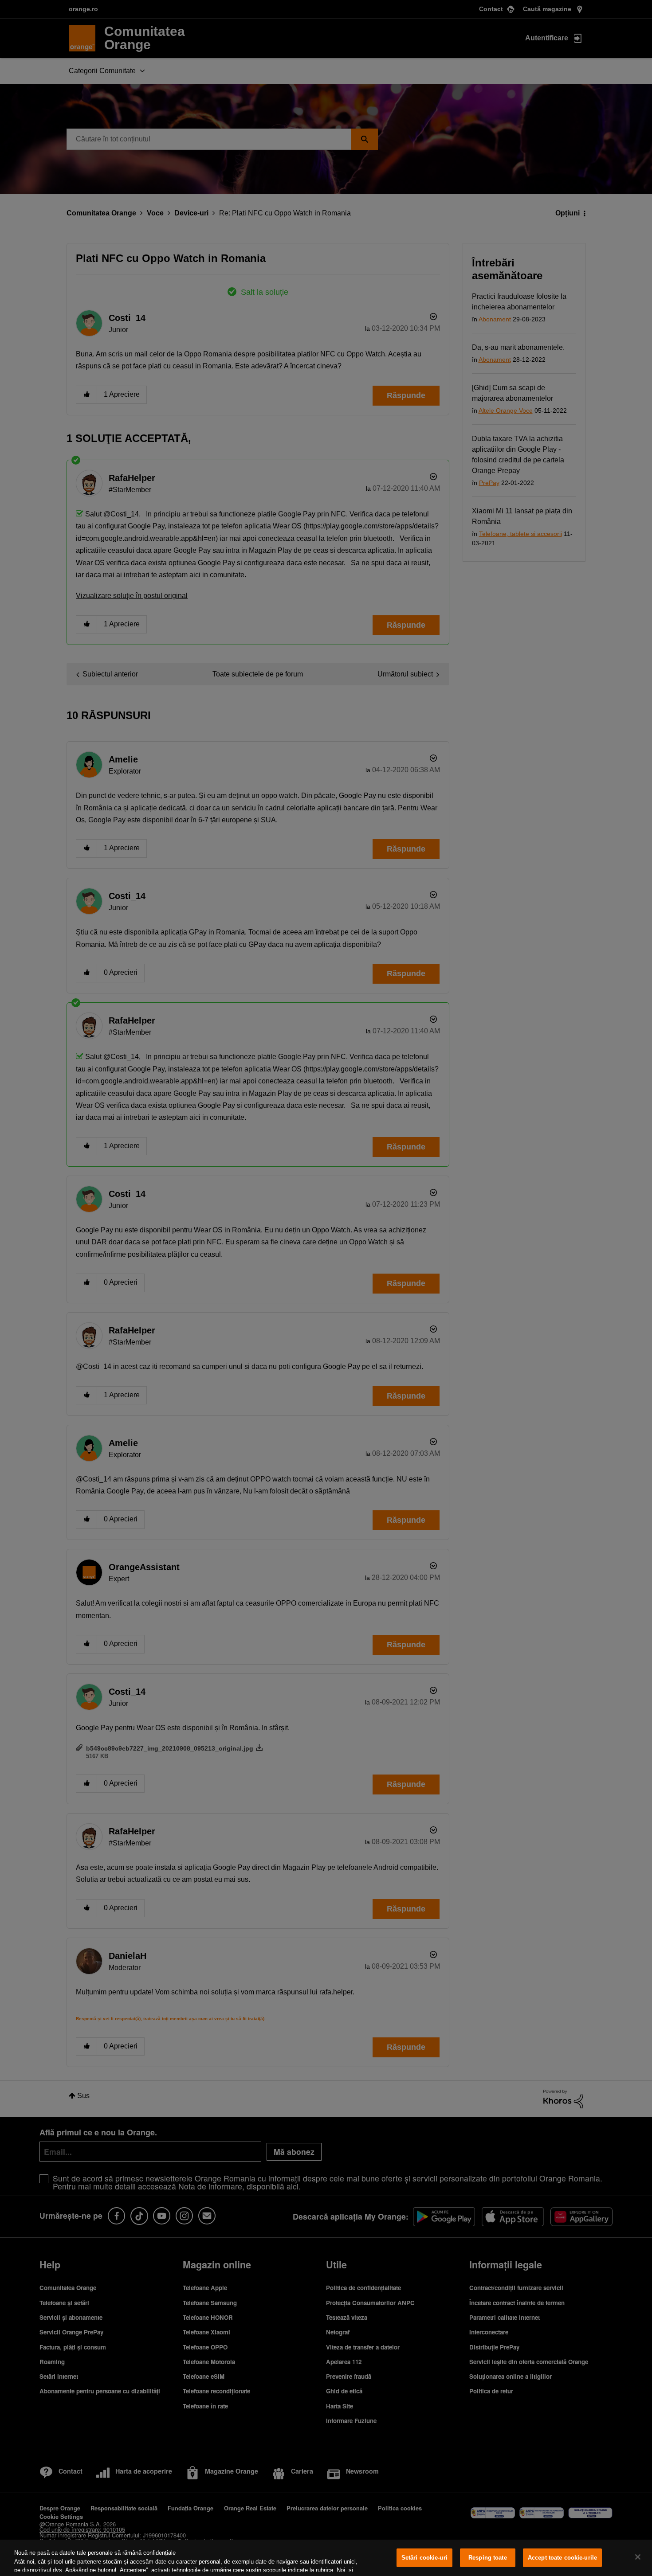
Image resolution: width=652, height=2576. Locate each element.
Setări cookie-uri (424, 2558)
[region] (326, 2558)
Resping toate (488, 2558)
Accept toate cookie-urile (562, 2558)
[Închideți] (638, 2557)
